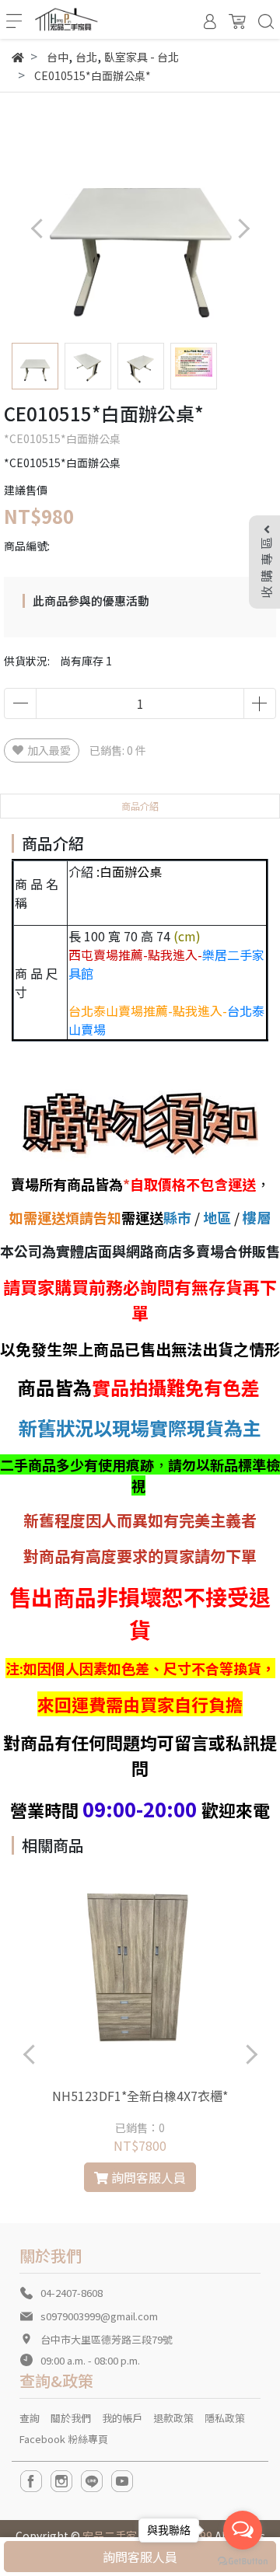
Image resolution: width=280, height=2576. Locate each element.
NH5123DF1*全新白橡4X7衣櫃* (140, 2096)
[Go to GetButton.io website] (243, 2560)
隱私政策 (225, 2418)
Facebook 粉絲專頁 (64, 2439)
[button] (243, 228)
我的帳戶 (122, 2418)
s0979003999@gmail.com (99, 2316)
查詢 (30, 2418)
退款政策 (173, 2418)
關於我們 (71, 2418)
